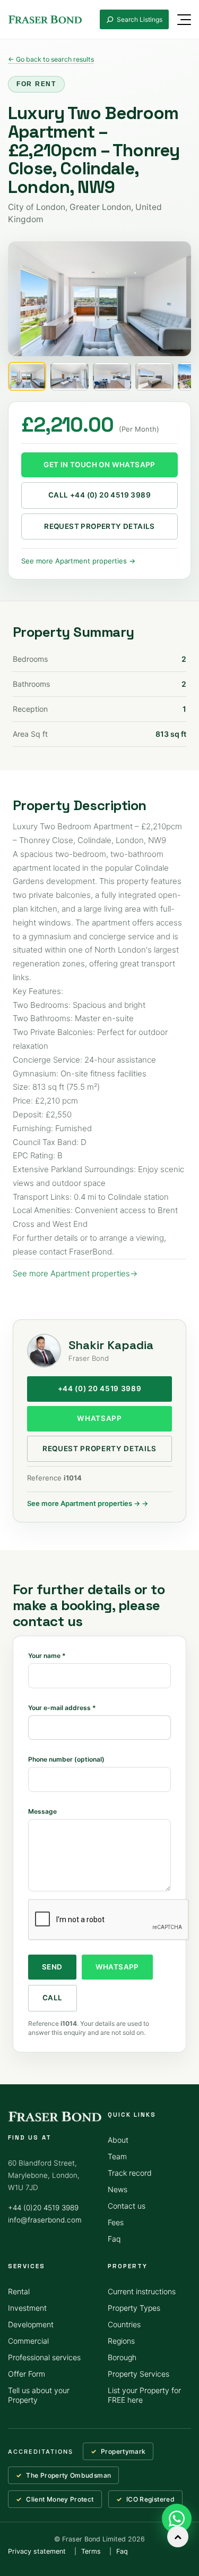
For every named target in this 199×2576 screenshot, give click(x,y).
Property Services (139, 2374)
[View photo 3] (112, 376)
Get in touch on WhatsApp (99, 465)
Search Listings (140, 19)
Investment (27, 2308)
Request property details (99, 526)
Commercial (28, 2341)
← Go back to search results (51, 59)
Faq (114, 2239)
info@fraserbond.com (45, 2220)
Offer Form (27, 2374)
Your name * (47, 1656)
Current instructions (142, 2291)
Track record (130, 2173)
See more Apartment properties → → (88, 1503)
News (118, 2189)
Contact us (127, 2206)
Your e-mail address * (62, 1708)
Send (52, 1967)
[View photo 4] (154, 376)
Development (31, 2324)
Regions (121, 2341)
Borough (122, 2357)
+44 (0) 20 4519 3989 (100, 1388)
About (118, 2140)
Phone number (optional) (66, 1759)
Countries (124, 2324)
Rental (19, 2291)
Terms (91, 2551)
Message (42, 1811)
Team (117, 2156)
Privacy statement (37, 2551)
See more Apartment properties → (78, 561)
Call (53, 1998)
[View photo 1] (27, 376)
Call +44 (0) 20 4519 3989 (99, 495)
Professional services (44, 2357)
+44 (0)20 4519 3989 (43, 2208)
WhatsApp (99, 1418)
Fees (116, 2222)
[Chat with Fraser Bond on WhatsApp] (177, 2519)
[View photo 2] (70, 376)
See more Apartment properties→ (75, 1273)
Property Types (134, 2308)
